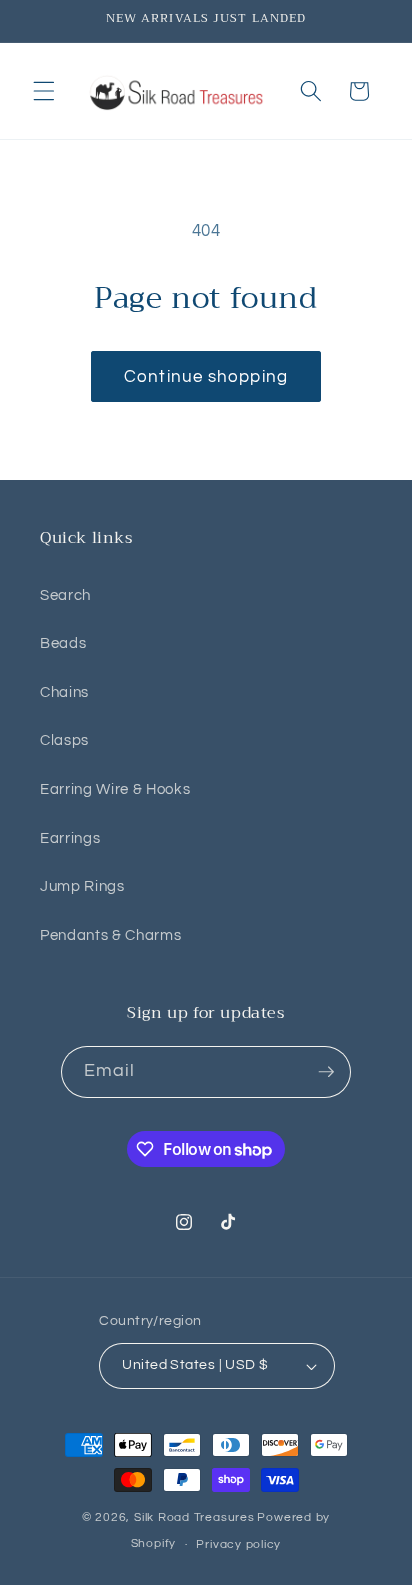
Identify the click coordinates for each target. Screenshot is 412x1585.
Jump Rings (82, 886)
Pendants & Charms (110, 935)
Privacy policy (238, 1544)
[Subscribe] (326, 1072)
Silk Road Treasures (194, 1517)
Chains (64, 692)
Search (65, 595)
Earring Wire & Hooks (115, 789)
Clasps (64, 740)
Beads (63, 643)
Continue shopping (206, 376)
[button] (44, 91)
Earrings (70, 838)
